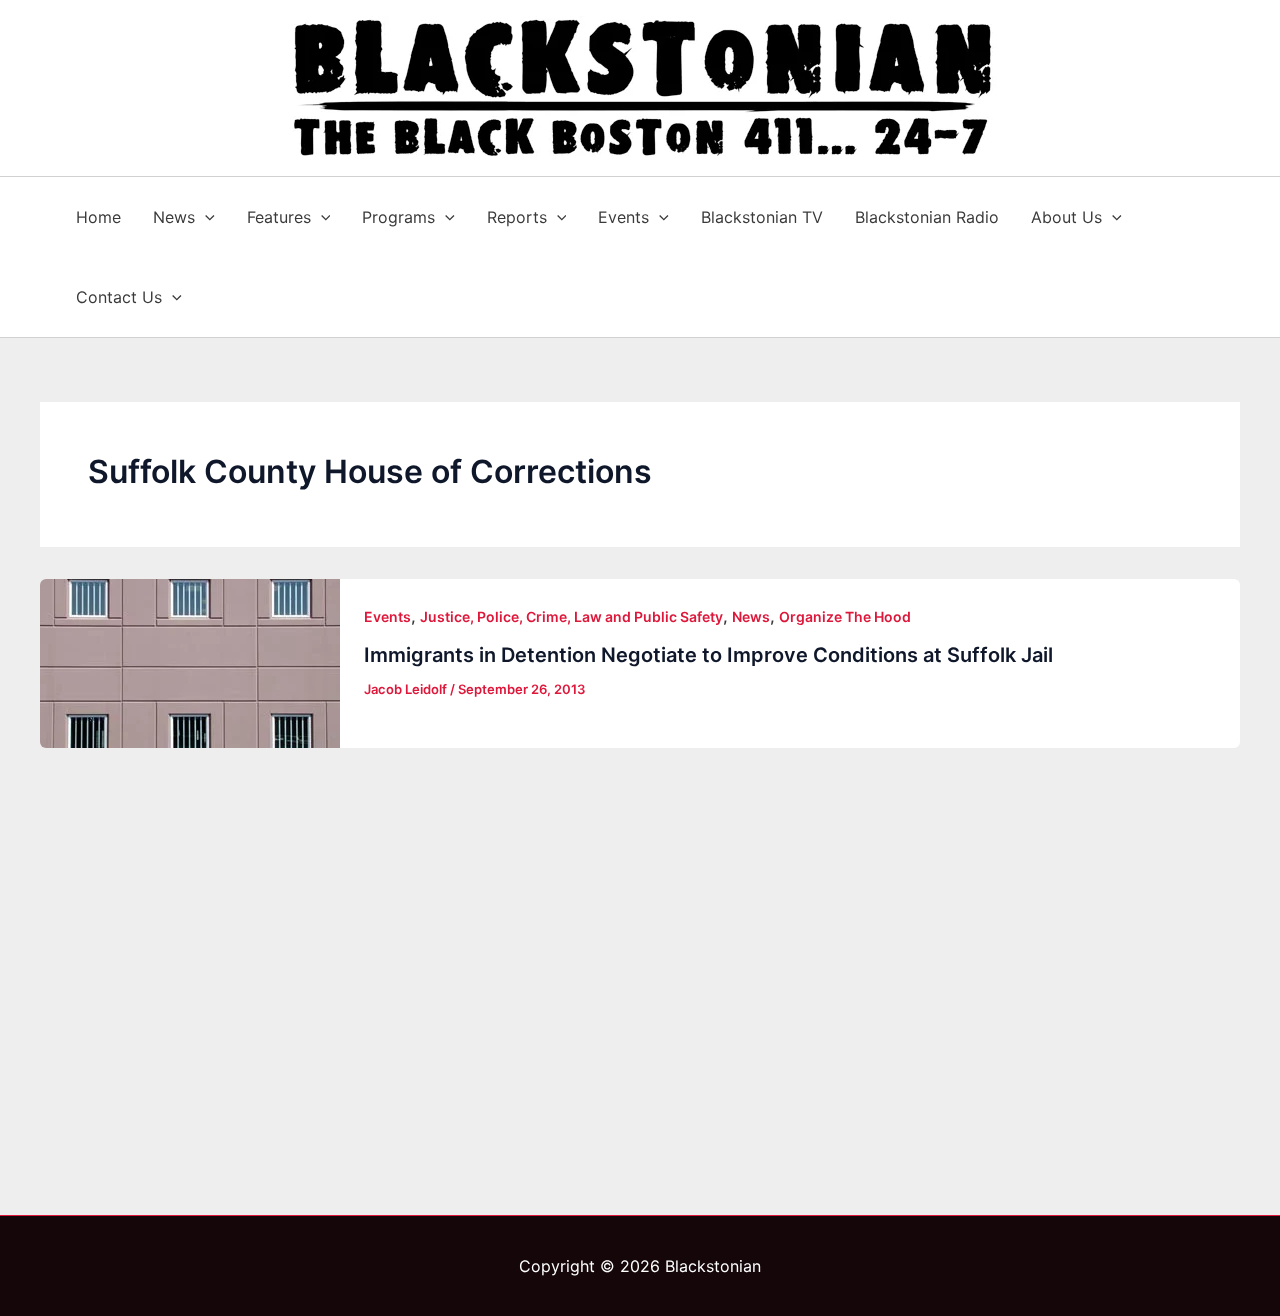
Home (98, 217)
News (174, 217)
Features (279, 217)
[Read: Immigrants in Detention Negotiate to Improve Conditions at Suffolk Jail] (190, 663)
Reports (517, 217)
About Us (1066, 217)
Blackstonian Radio (927, 217)
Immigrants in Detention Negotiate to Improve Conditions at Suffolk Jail (708, 655)
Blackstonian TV (762, 217)
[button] (205, 217)
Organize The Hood (845, 616)
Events (623, 217)
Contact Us (119, 297)
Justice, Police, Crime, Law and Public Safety (571, 616)
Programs (398, 217)
